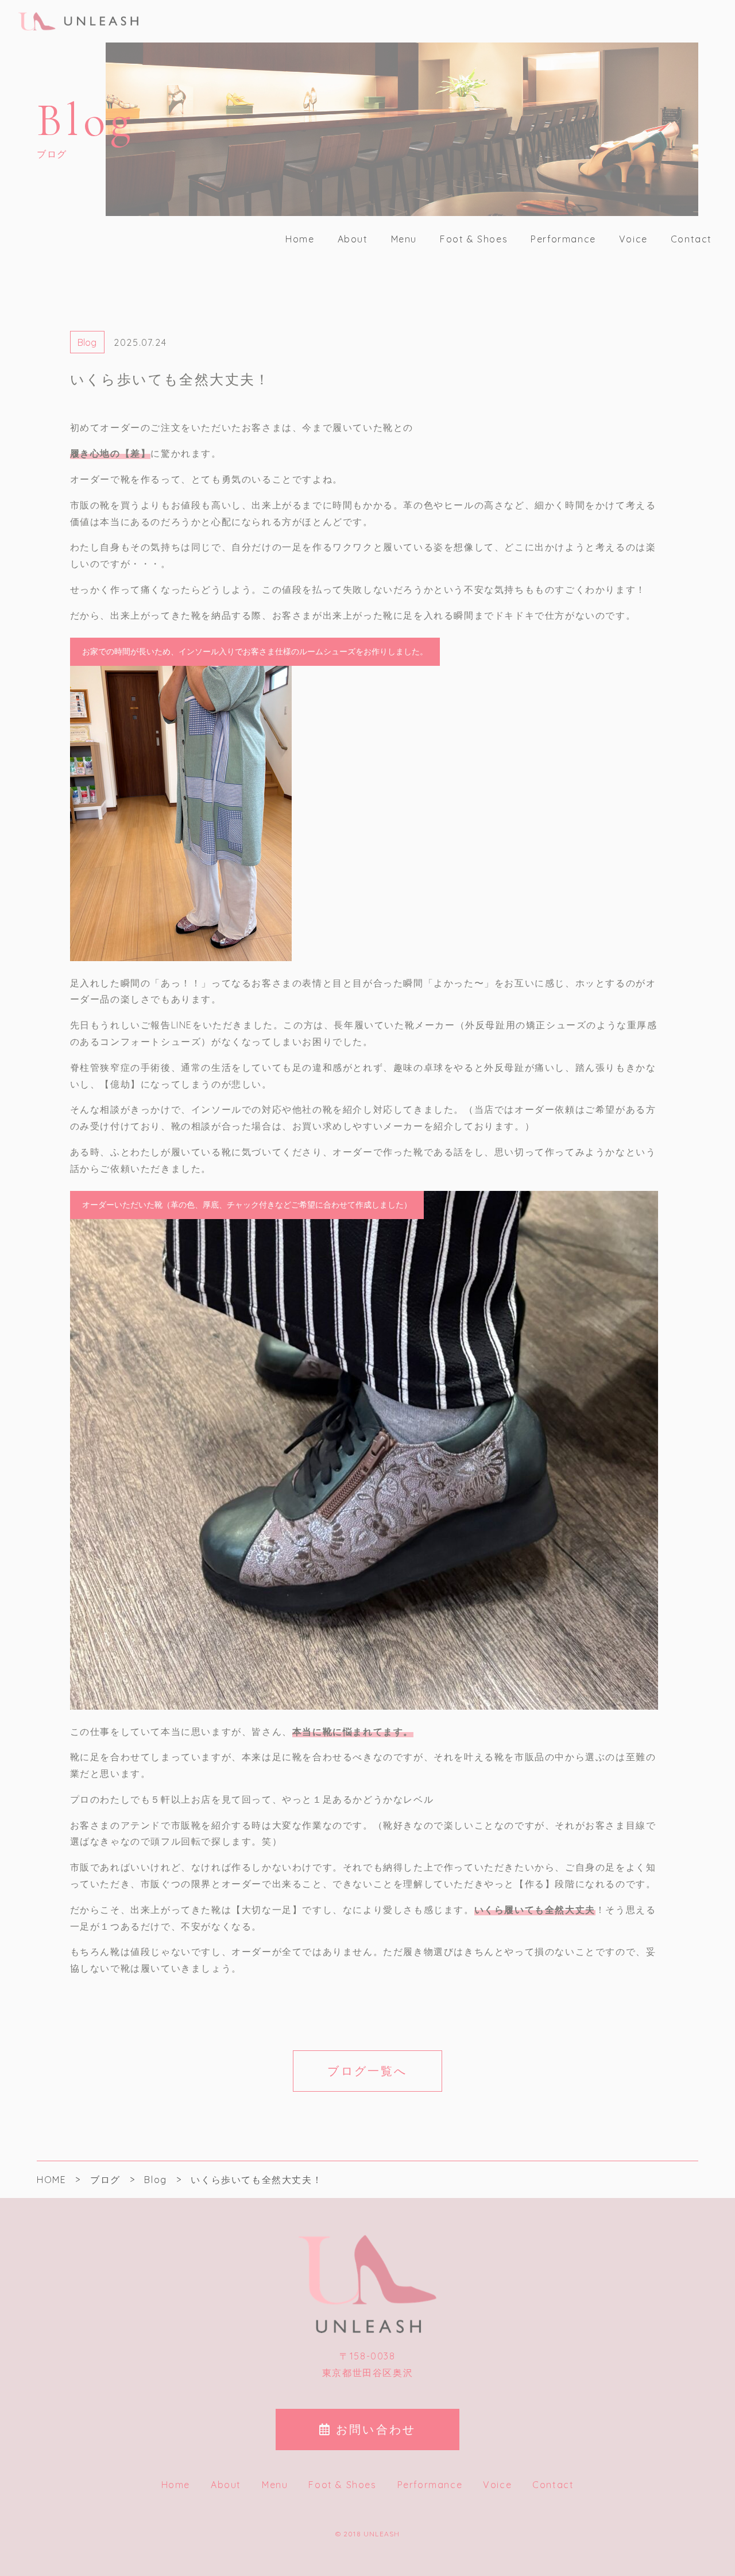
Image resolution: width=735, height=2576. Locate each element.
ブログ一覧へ (367, 2071)
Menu (404, 239)
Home (300, 239)
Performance (563, 239)
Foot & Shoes (474, 239)
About (353, 239)
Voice (633, 239)
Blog (87, 342)
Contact (691, 239)
